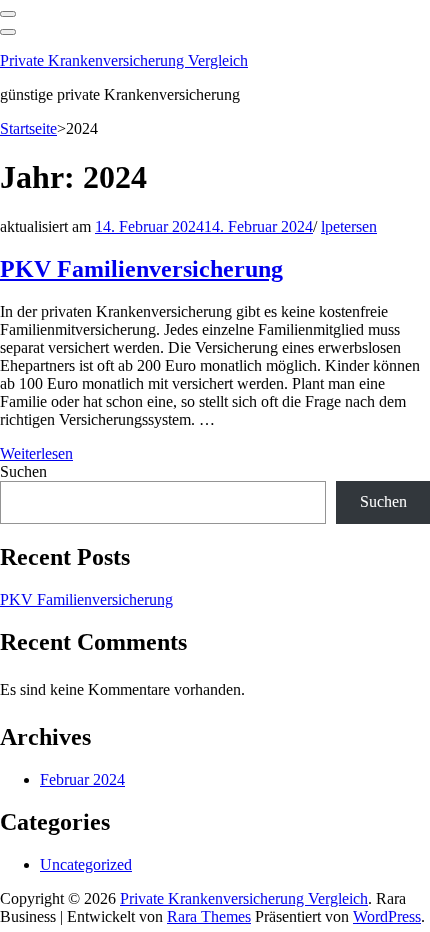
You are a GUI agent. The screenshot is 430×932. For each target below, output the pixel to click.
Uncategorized (86, 864)
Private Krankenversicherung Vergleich (124, 60)
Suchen (23, 471)
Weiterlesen (36, 453)
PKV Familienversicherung (141, 269)
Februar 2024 (82, 779)
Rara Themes (209, 916)
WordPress (387, 916)
